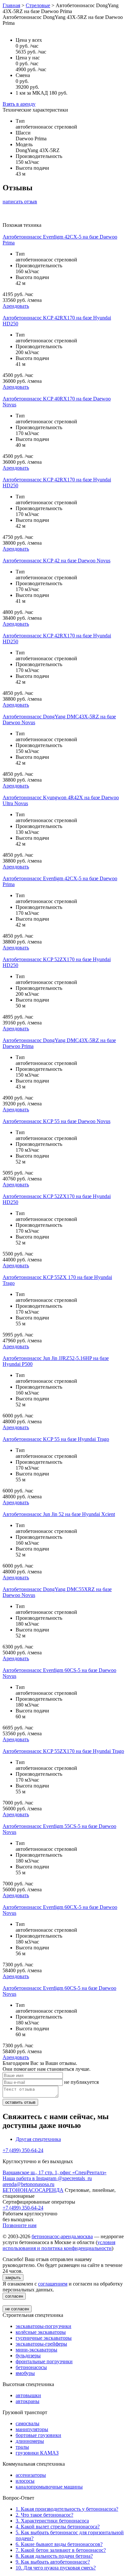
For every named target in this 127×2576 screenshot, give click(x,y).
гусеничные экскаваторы (44, 2338)
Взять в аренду (19, 104)
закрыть (13, 2278)
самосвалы (28, 2423)
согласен (14, 2296)
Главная (11, 5)
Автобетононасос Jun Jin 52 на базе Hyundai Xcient (59, 1514)
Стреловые (38, 5)
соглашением (53, 2284)
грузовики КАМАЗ (37, 2453)
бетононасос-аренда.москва (62, 2236)
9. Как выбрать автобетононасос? (53, 2562)
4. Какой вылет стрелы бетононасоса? (58, 2527)
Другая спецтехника (38, 2139)
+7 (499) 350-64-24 (23, 2150)
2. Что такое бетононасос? (44, 2515)
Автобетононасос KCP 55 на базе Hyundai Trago (56, 1439)
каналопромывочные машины (49, 2487)
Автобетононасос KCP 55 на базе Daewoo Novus (56, 1121)
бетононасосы (31, 2367)
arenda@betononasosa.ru (28, 2184)
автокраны (28, 2401)
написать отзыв (20, 202)
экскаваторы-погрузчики (43, 2326)
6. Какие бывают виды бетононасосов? (59, 2544)
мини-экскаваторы (36, 2350)
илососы (25, 2481)
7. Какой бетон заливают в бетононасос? (61, 2550)
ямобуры (25, 2373)
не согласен (17, 2309)
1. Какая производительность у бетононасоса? (67, 2509)
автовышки (28, 2395)
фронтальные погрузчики (44, 2361)
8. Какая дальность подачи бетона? (54, 2556)
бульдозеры (28, 2356)
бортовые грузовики (38, 2435)
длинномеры (30, 2441)
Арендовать (16, 306)
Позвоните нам (20, 2225)
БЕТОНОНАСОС (33, 2190)
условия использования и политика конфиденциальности (59, 2245)
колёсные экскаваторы (41, 2332)
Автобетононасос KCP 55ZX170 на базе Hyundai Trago (63, 1751)
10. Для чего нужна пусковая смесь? (56, 2568)
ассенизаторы (31, 2475)
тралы (22, 2447)
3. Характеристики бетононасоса (52, 2521)
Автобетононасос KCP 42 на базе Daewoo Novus (56, 561)
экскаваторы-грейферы (41, 2344)
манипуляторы (32, 2429)
